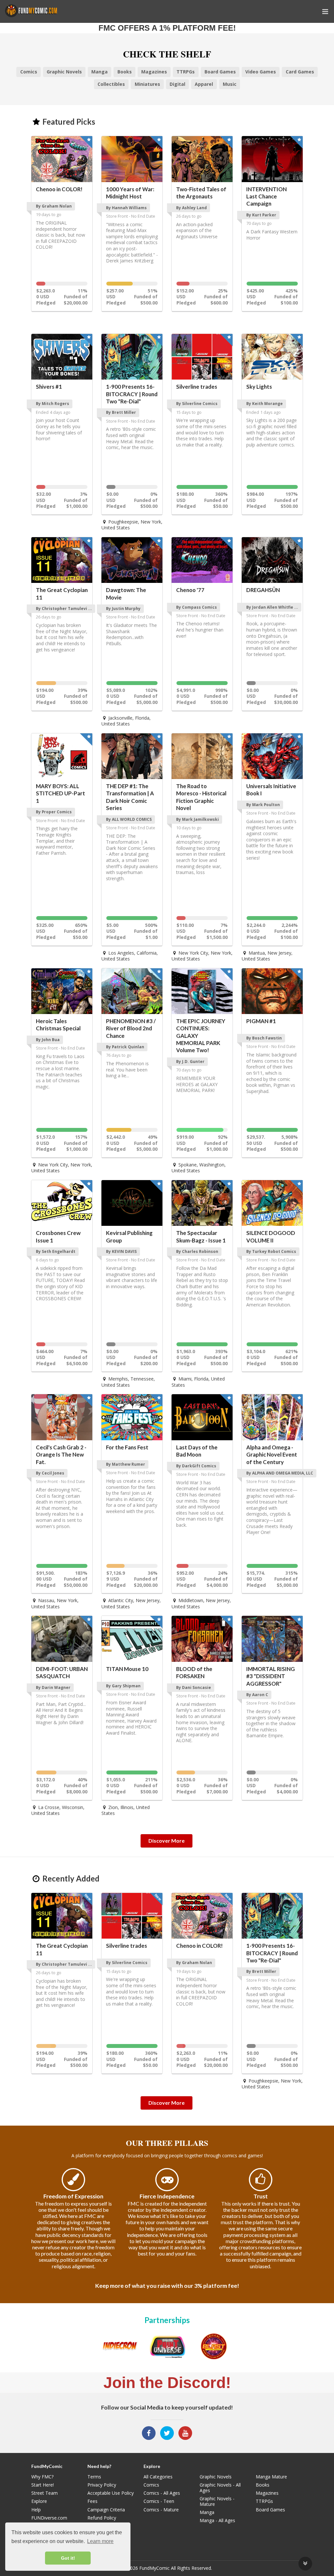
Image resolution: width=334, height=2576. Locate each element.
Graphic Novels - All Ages (220, 2488)
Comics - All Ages (162, 2493)
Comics (29, 72)
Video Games (261, 72)
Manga (99, 72)
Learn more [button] (100, 2541)
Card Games (300, 72)
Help (36, 2510)
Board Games (220, 72)
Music (230, 84)
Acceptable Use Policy (111, 2493)
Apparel (204, 84)
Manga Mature (271, 2477)
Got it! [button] (68, 2558)
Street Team (45, 2493)
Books (125, 72)
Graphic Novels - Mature (217, 2501)
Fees (92, 2501)
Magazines (154, 72)
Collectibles (111, 84)
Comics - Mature (161, 2509)
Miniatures (147, 84)
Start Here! (43, 2485)
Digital (177, 84)
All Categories (158, 2477)
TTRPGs (186, 72)
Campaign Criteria (106, 2510)
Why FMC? (42, 2477)
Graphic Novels (64, 72)
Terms (94, 2477)
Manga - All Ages (217, 2520)
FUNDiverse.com (49, 2518)
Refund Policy (102, 2518)
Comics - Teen (159, 2501)
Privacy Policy (102, 2485)
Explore (39, 2501)
